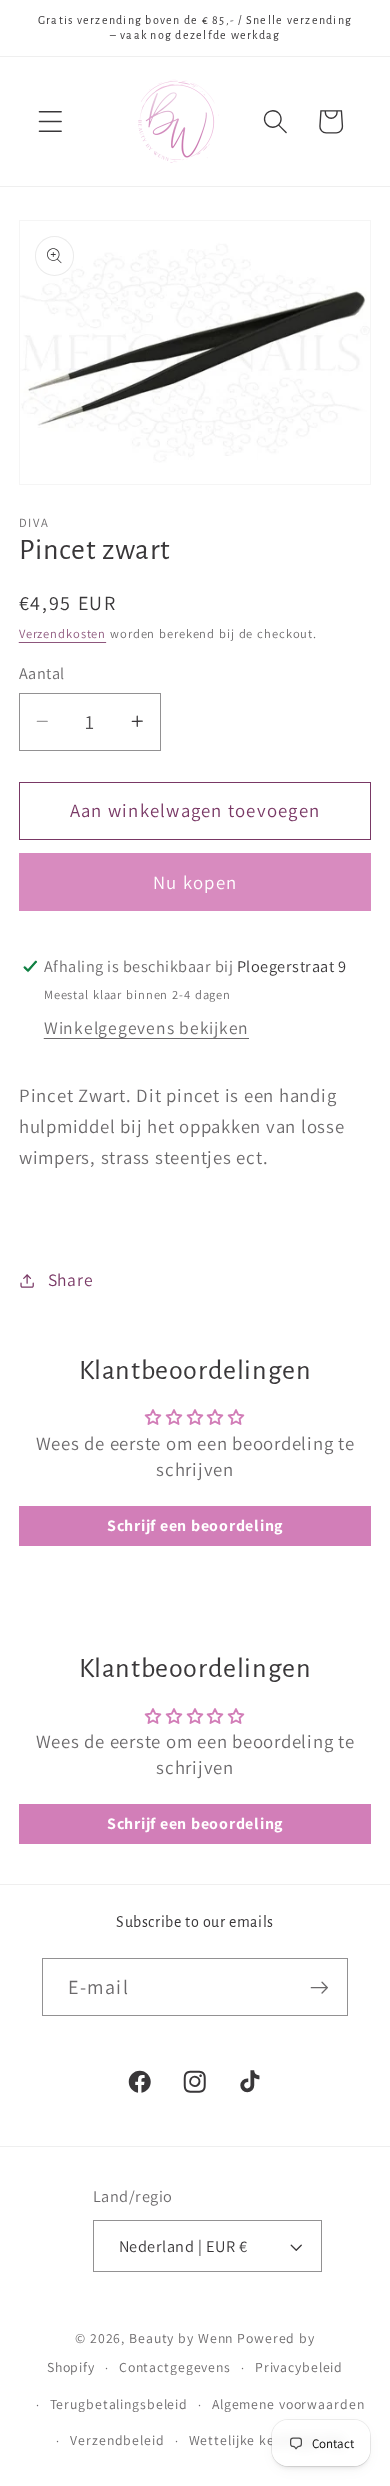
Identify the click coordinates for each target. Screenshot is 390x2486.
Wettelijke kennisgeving (266, 2440)
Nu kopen (195, 882)
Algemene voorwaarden (288, 2404)
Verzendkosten (62, 633)
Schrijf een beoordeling (195, 1525)
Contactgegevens (175, 2367)
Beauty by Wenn (181, 2338)
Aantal (42, 673)
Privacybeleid (299, 2367)
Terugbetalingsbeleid (119, 2404)
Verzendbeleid (117, 2440)
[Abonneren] (319, 1987)
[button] (50, 121)
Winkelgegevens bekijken (146, 1027)
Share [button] (71, 1279)
